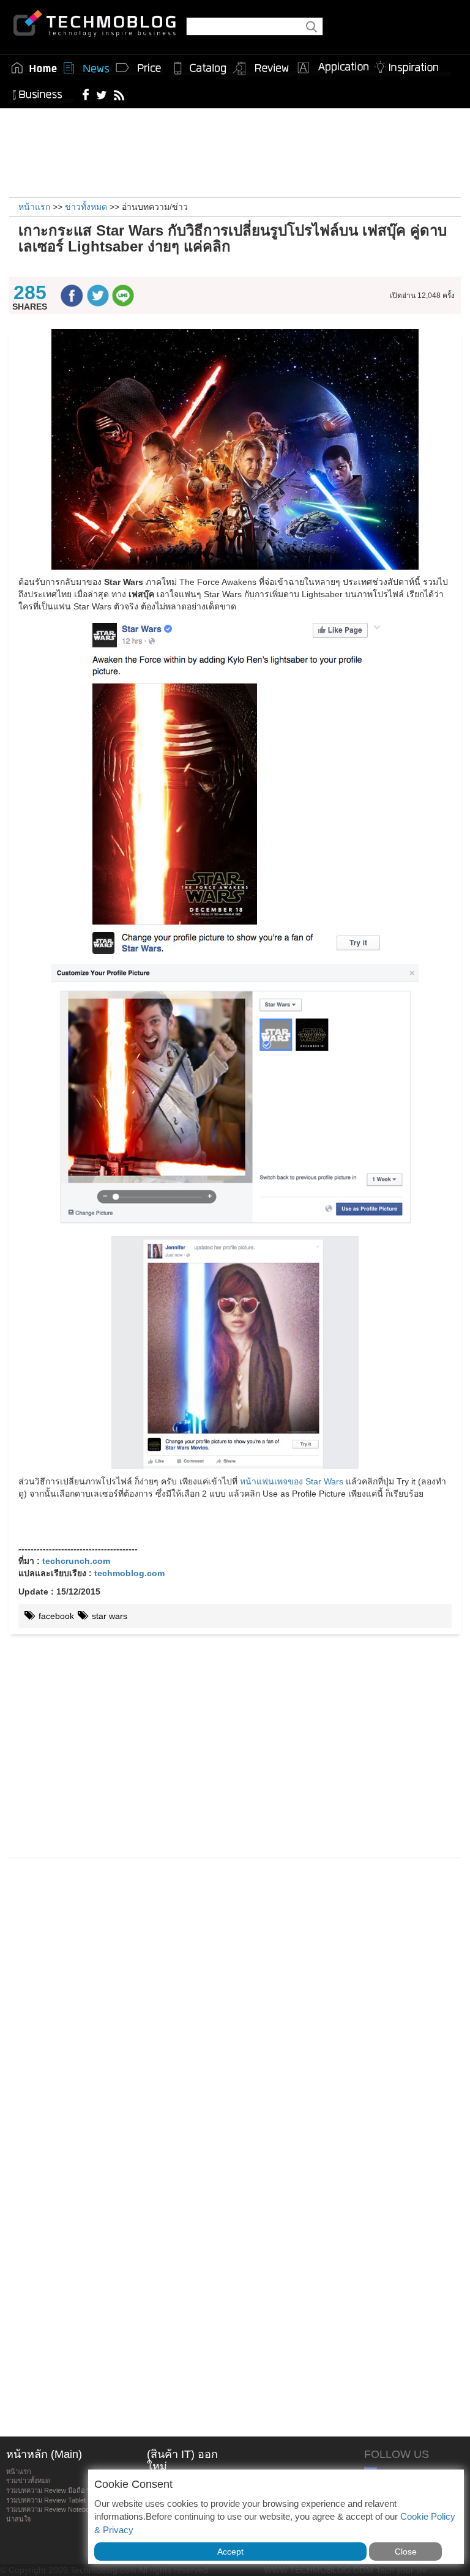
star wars (108, 1616)
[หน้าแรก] (34, 68)
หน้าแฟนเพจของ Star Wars (292, 1481)
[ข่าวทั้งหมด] (86, 68)
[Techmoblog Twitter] (101, 94)
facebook (55, 1616)
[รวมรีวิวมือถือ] (261, 69)
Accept (230, 2552)
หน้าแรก (19, 2471)
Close (406, 2552)
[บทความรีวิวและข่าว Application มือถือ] (332, 68)
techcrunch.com (76, 1561)
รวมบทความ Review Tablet (46, 2500)
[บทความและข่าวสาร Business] (41, 92)
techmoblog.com (129, 1573)
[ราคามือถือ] (139, 68)
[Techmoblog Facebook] (86, 94)
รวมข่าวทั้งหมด (28, 2481)
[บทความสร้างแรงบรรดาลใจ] (411, 65)
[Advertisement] (235, 151)
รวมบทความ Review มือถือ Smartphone (65, 2490)
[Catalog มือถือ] (200, 68)
